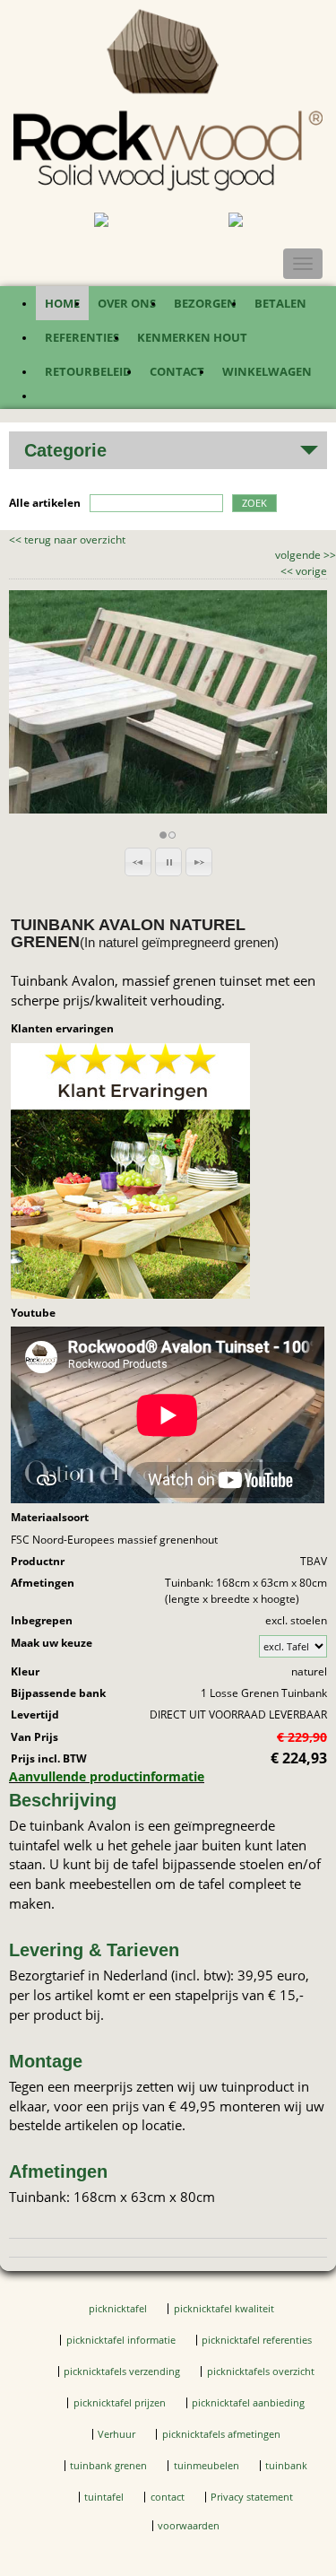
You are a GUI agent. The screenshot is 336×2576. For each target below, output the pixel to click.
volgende (306, 555)
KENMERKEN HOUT (192, 337)
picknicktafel (118, 2309)
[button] (138, 862)
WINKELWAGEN (267, 371)
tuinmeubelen (207, 2466)
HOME (62, 303)
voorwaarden (189, 2526)
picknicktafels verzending (122, 2371)
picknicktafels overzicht (261, 2371)
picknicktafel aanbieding (248, 2403)
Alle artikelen (45, 503)
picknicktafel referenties (257, 2340)
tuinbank (286, 2466)
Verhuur (116, 2434)
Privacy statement (252, 2497)
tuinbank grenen (108, 2466)
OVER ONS (127, 303)
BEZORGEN (205, 303)
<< (288, 571)
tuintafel (104, 2497)
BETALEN (280, 303)
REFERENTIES (82, 337)
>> (328, 555)
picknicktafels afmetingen (221, 2434)
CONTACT (177, 371)
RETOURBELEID (88, 371)
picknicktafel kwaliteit (224, 2309)
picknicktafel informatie (121, 2340)
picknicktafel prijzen (120, 2403)
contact (168, 2497)
